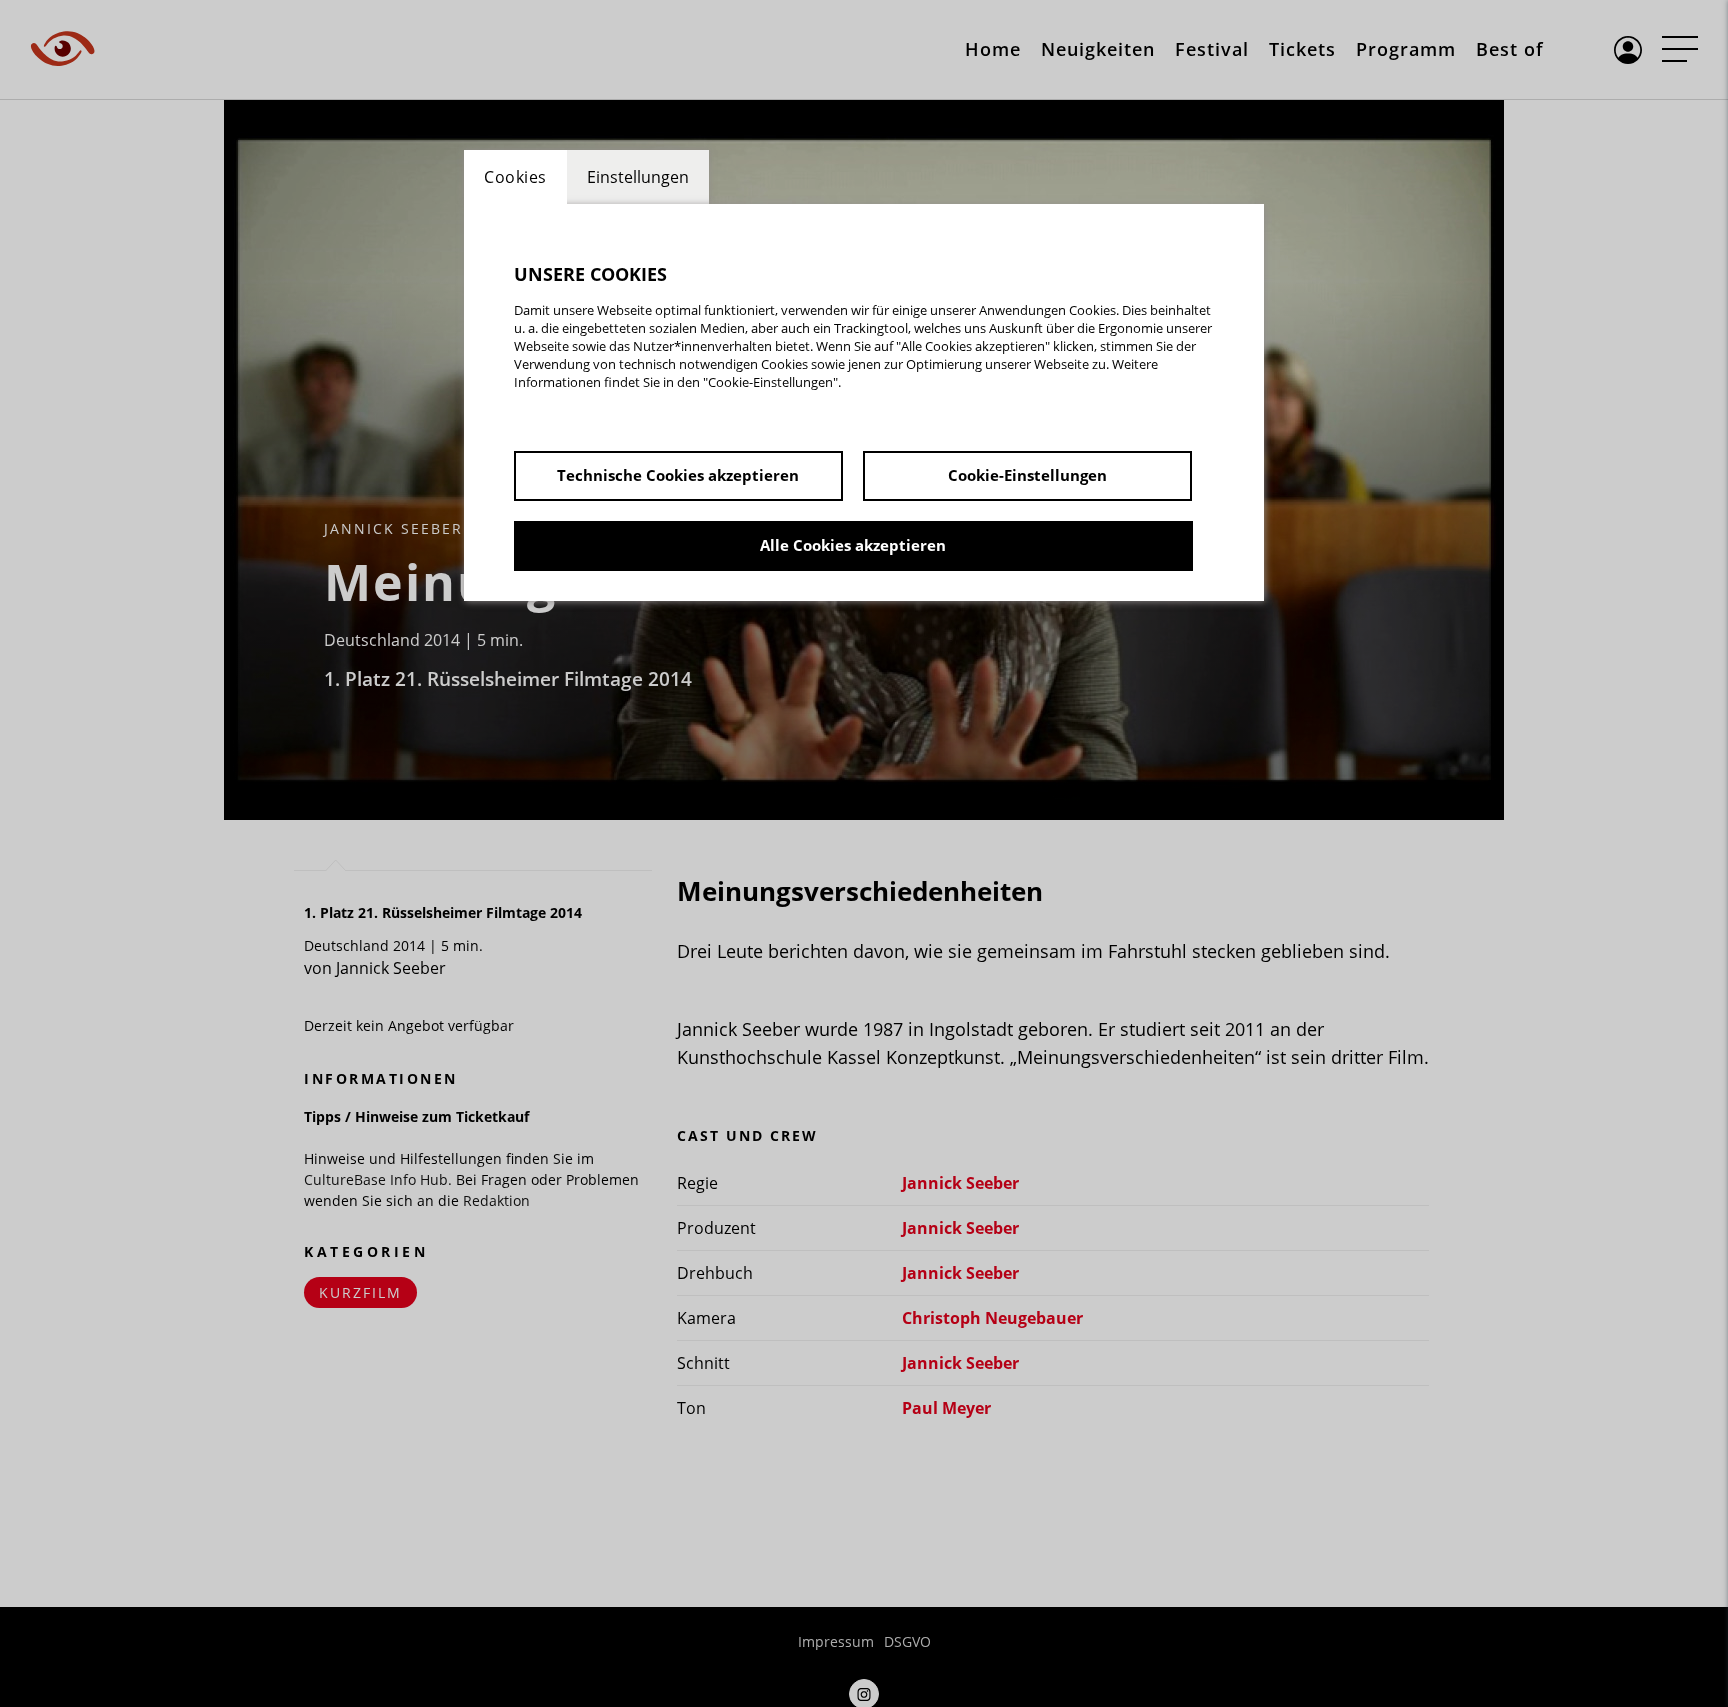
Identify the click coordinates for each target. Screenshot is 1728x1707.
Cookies (515, 177)
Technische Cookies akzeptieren (678, 475)
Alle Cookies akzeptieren (853, 545)
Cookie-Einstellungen (1027, 475)
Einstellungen (638, 177)
